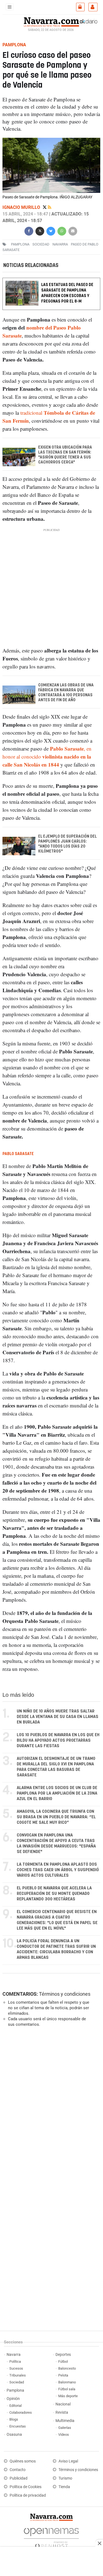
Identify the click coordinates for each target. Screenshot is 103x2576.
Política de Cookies (26, 2487)
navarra (60, 244)
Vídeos (64, 2435)
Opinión (13, 2399)
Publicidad (19, 2478)
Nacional (63, 2404)
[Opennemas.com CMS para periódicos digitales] (51, 2537)
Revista (62, 2412)
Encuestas (18, 2426)
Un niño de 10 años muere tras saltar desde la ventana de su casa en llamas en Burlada (58, 1717)
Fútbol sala (67, 2389)
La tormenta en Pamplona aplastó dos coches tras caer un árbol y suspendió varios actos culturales (58, 1870)
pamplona (20, 244)
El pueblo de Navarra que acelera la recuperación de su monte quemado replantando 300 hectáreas (54, 1894)
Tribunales (18, 2375)
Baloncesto (67, 2368)
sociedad (41, 244)
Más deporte (68, 2396)
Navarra (14, 2355)
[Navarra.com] (51, 21)
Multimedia (65, 2421)
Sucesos (16, 2368)
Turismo (65, 2478)
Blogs (14, 2419)
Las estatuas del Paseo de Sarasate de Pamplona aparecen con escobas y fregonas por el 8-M (67, 293)
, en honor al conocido (47, 756)
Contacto (18, 2470)
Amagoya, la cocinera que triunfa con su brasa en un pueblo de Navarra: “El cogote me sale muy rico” (56, 1817)
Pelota (63, 2375)
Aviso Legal (68, 2461)
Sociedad (17, 2382)
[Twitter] (45, 207)
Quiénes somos (23, 2461)
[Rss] (50, 207)
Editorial (16, 2406)
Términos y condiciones (65, 1994)
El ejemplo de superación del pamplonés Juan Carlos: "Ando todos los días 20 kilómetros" (67, 844)
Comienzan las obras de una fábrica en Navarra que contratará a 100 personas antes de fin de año (66, 693)
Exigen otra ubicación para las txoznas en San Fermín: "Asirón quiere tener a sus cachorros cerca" (65, 455)
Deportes (63, 2355)
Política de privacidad (28, 2495)
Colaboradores (21, 2412)
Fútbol (63, 2361)
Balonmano (67, 2382)
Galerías (65, 2428)
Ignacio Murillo (22, 207)
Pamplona (15, 2390)
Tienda (64, 2487)
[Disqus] (50, 2107)
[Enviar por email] (73, 230)
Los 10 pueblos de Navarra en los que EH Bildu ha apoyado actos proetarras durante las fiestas (58, 1740)
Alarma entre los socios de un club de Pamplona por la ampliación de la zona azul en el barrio (57, 1793)
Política (15, 2361)
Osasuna (14, 2435)
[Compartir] (29, 230)
